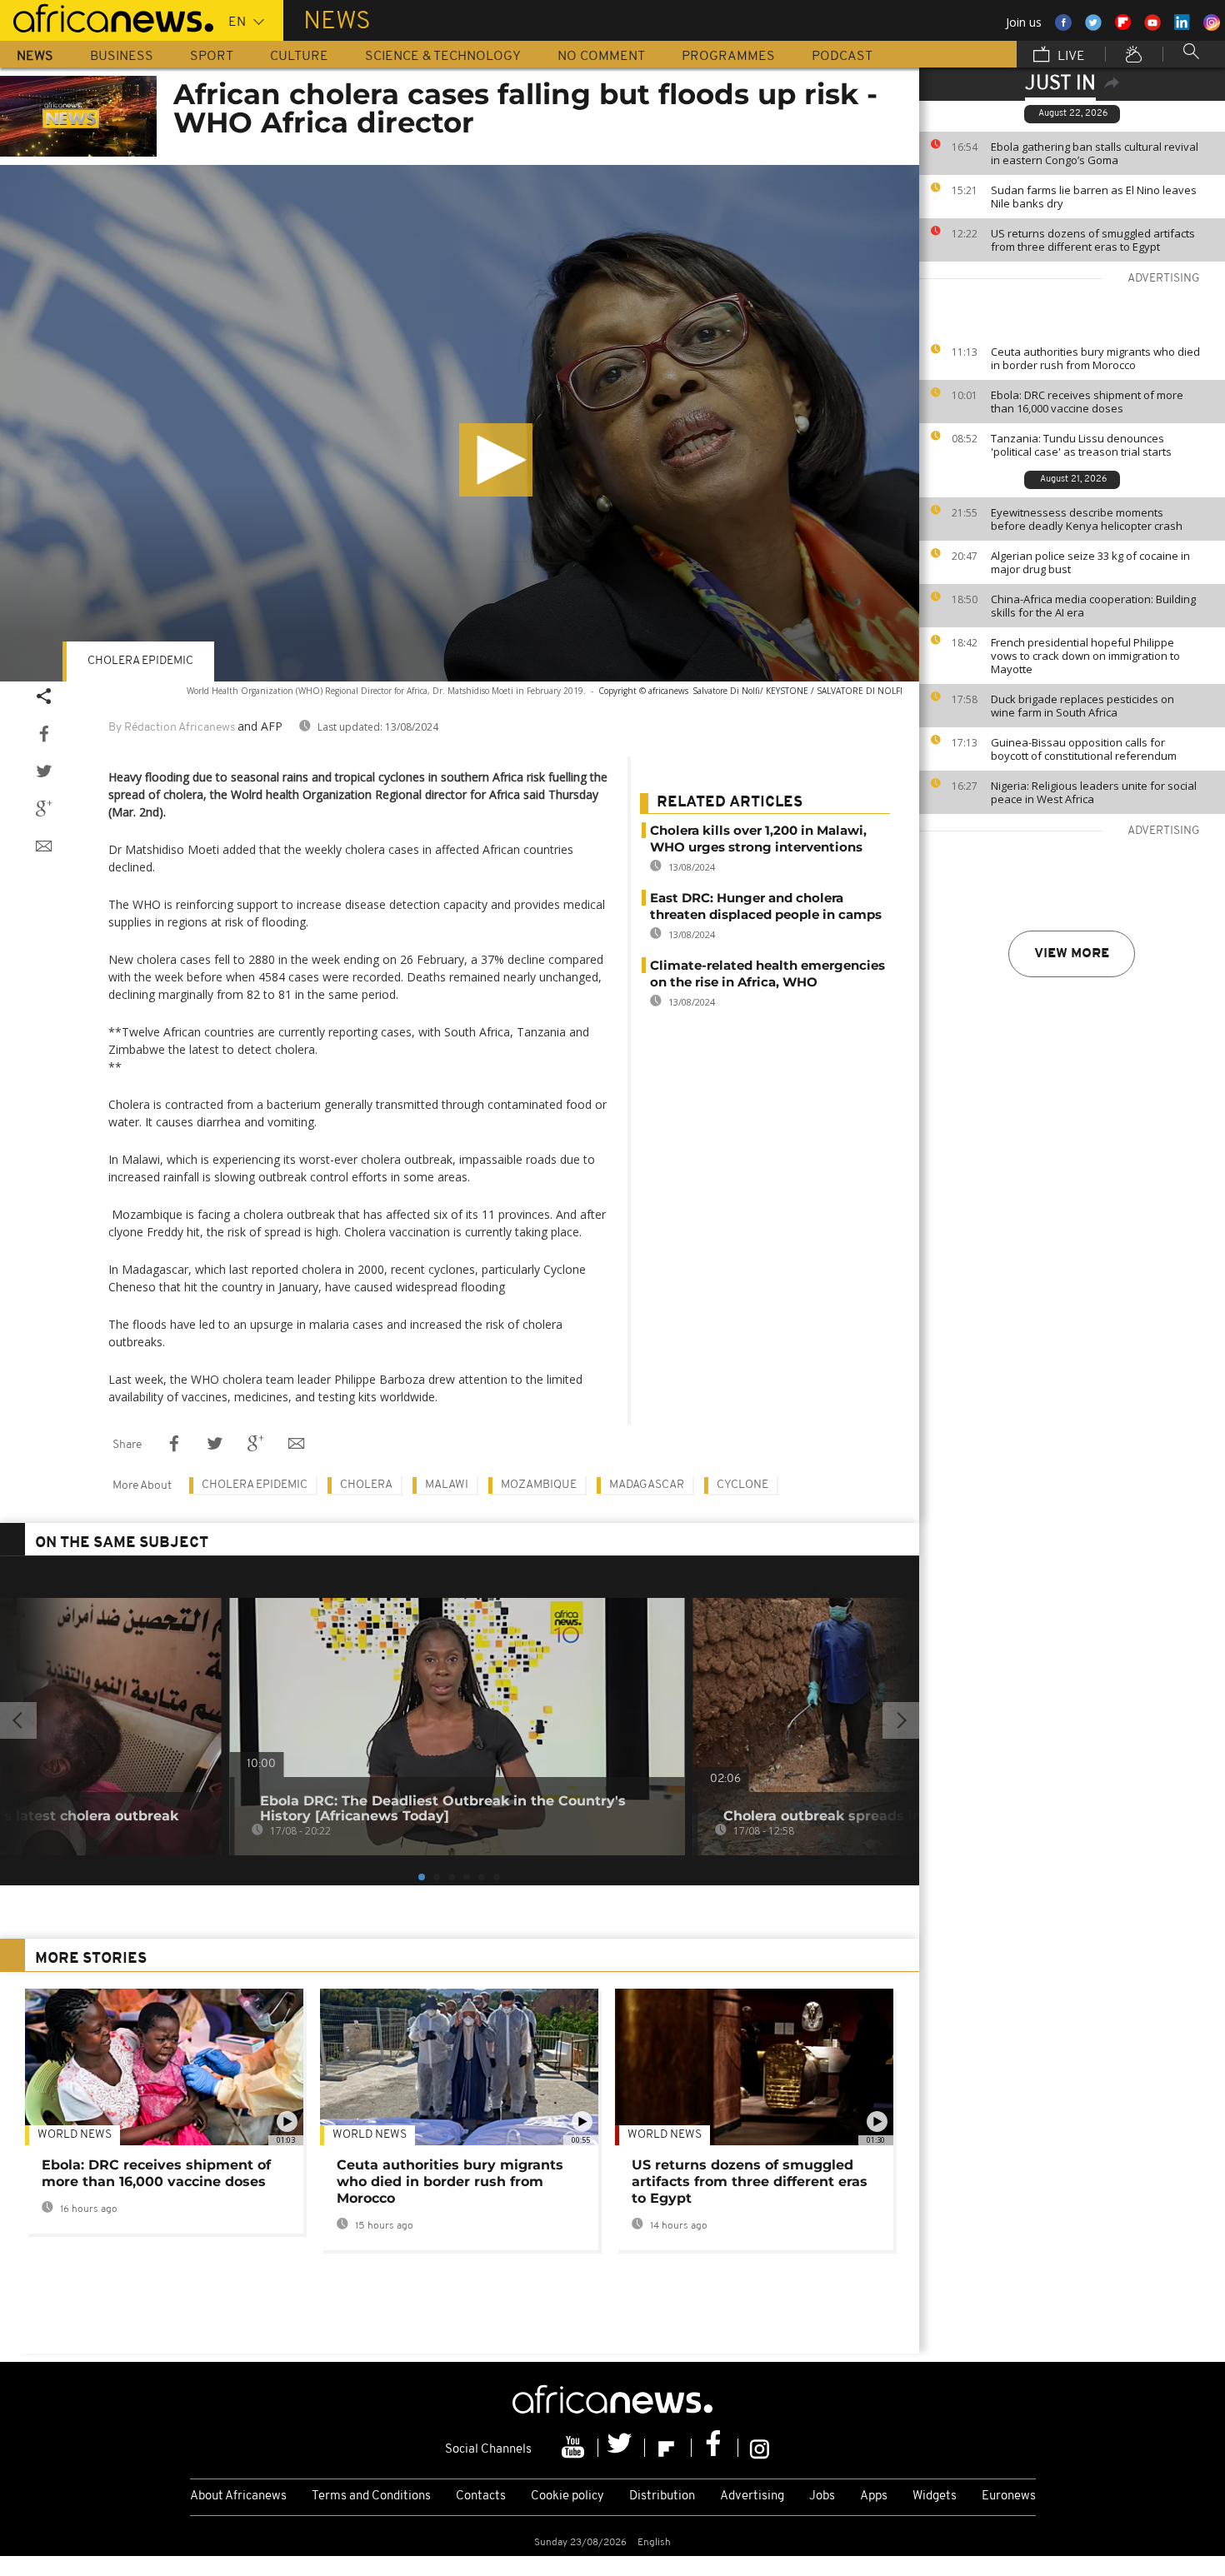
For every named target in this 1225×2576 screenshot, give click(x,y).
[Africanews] (107, 17)
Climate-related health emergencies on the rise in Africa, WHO (767, 973)
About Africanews (238, 2496)
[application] (460, 423)
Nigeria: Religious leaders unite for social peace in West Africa (1094, 792)
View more (1072, 954)
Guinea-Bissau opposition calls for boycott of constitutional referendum (1084, 749)
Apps (874, 2496)
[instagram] (760, 2448)
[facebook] (715, 2448)
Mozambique (539, 1485)
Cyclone (742, 1485)
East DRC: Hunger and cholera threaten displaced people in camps (766, 906)
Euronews (1009, 2496)
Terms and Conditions (371, 2496)
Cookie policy (567, 2496)
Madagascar (647, 1485)
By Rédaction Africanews (172, 728)
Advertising (752, 2496)
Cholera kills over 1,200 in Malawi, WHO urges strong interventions (758, 839)
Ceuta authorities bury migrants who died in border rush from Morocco (1095, 358)
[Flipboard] (668, 2448)
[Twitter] (622, 2448)
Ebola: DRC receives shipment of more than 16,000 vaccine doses (1087, 402)
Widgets (935, 2496)
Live (1070, 57)
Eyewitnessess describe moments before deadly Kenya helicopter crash (1087, 519)
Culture (299, 57)
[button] (496, 460)
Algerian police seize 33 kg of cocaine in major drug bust (1090, 562)
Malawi (447, 1485)
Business (122, 57)
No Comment (601, 57)
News (35, 57)
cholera (366, 1485)
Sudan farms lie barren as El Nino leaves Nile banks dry (1094, 197)
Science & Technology (443, 57)
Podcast (842, 57)
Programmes (728, 57)
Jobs (822, 2496)
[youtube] (575, 2448)
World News (75, 2135)
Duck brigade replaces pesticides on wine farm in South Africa (1082, 706)
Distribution (662, 2496)
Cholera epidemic (140, 661)
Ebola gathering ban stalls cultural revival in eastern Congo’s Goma (1095, 153)
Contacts (481, 2496)
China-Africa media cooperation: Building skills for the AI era (1093, 606)
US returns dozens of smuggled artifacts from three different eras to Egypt (1093, 240)
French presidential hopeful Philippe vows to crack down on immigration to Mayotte (1085, 656)
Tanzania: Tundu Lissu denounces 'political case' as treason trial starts (1081, 445)
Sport (212, 57)
